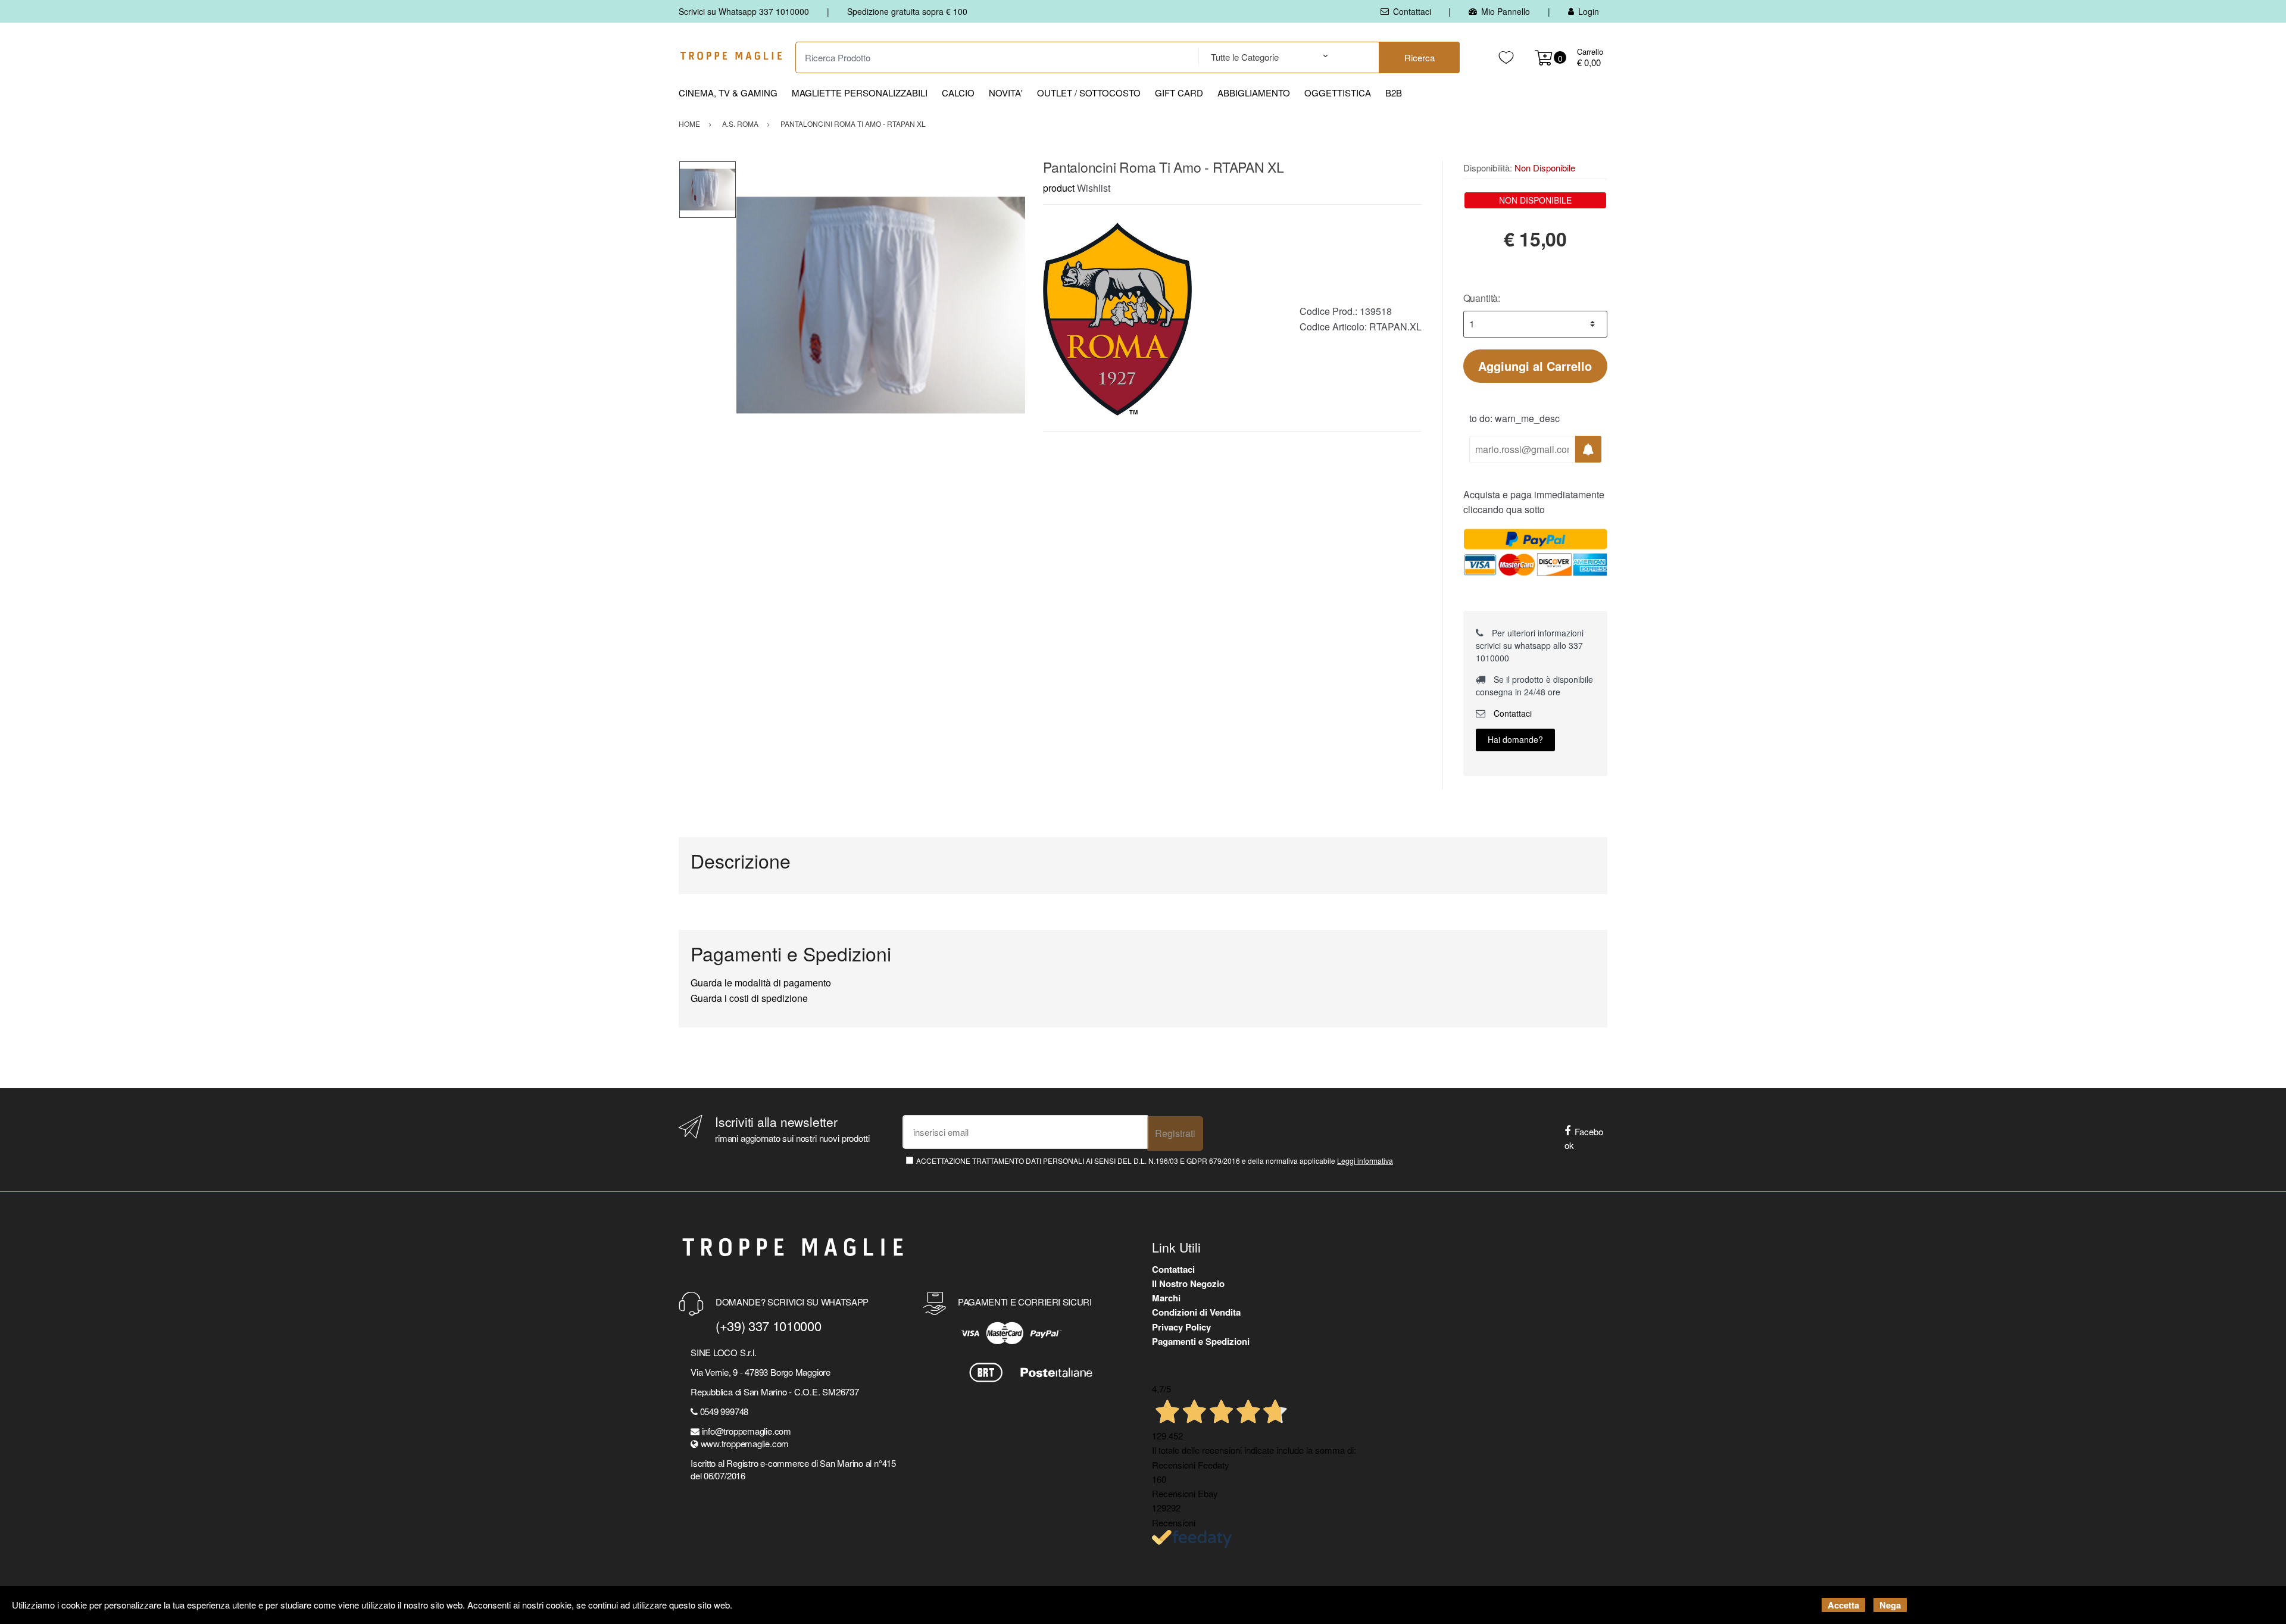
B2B (1394, 93)
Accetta (1843, 1605)
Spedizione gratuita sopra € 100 (907, 11)
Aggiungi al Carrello (1535, 366)
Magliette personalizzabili (860, 93)
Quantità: (1482, 298)
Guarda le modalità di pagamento (761, 983)
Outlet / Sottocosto (1089, 93)
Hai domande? (1515, 739)
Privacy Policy (1181, 1327)
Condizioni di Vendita (1196, 1312)
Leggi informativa (1365, 1161)
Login (1589, 11)
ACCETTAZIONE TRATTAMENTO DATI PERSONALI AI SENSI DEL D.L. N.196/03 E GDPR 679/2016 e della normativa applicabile (1155, 1161)
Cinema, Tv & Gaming (728, 93)
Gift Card (1179, 93)
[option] (881, 305)
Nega (1890, 1605)
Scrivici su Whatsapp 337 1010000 (744, 11)
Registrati (1175, 1133)
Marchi (1166, 1298)
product (1059, 188)
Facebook (1584, 1138)
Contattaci (1412, 11)
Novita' (1006, 93)
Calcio (958, 93)
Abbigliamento (1254, 93)
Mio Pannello (1506, 11)
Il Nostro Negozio (1188, 1283)
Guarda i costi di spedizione (749, 998)
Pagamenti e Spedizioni (1201, 1341)
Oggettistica (1338, 93)
